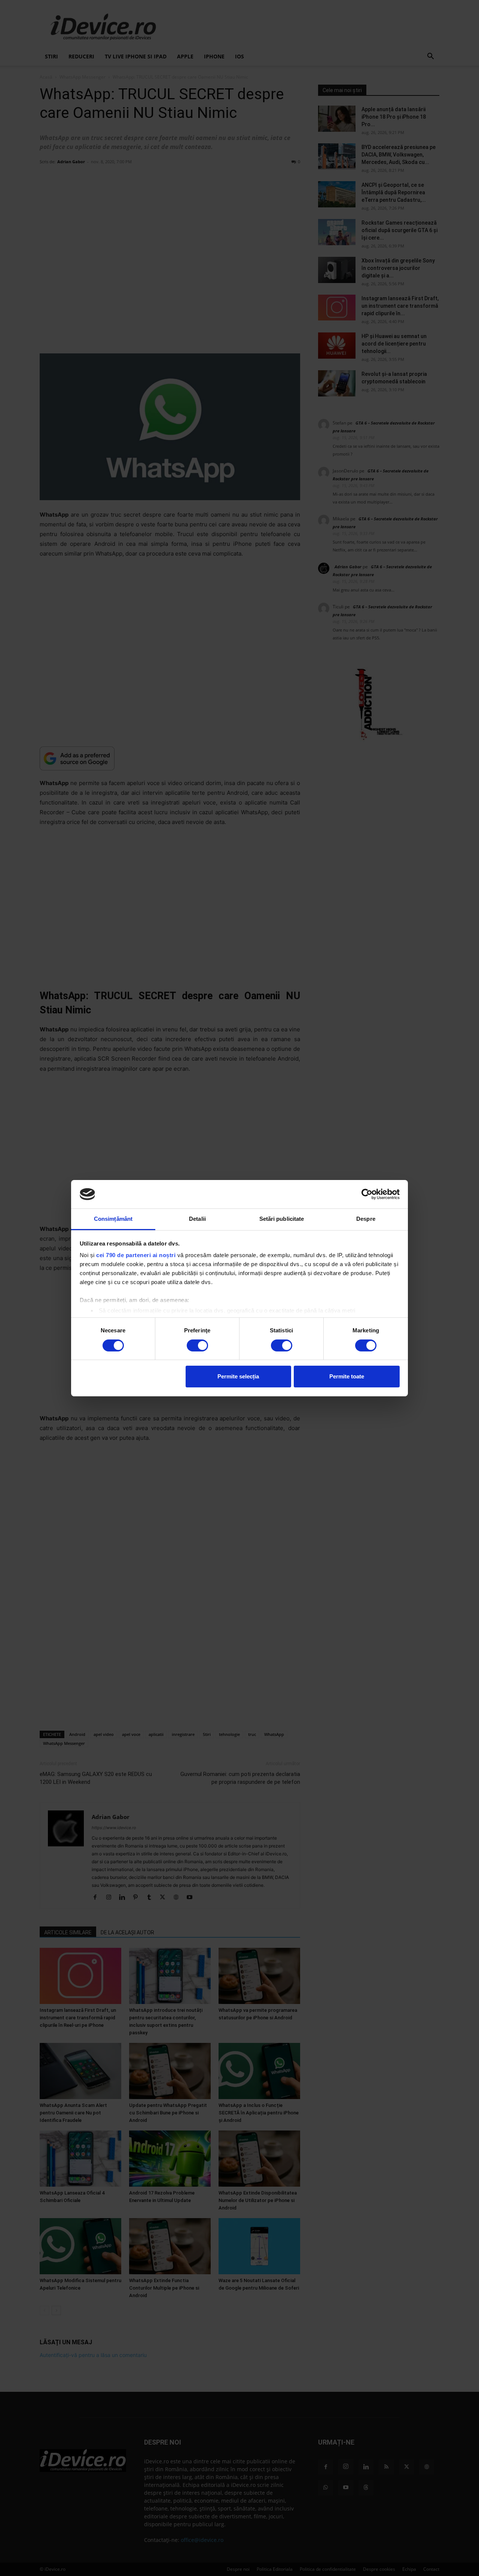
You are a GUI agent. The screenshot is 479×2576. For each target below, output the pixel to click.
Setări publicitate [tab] (282, 1219)
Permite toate (347, 1376)
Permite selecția (238, 1376)
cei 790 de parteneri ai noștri (136, 1255)
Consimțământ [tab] (113, 1219)
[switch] (197, 1345)
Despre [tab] (366, 1219)
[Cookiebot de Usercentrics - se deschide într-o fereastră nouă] (367, 1194)
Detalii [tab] (197, 1219)
